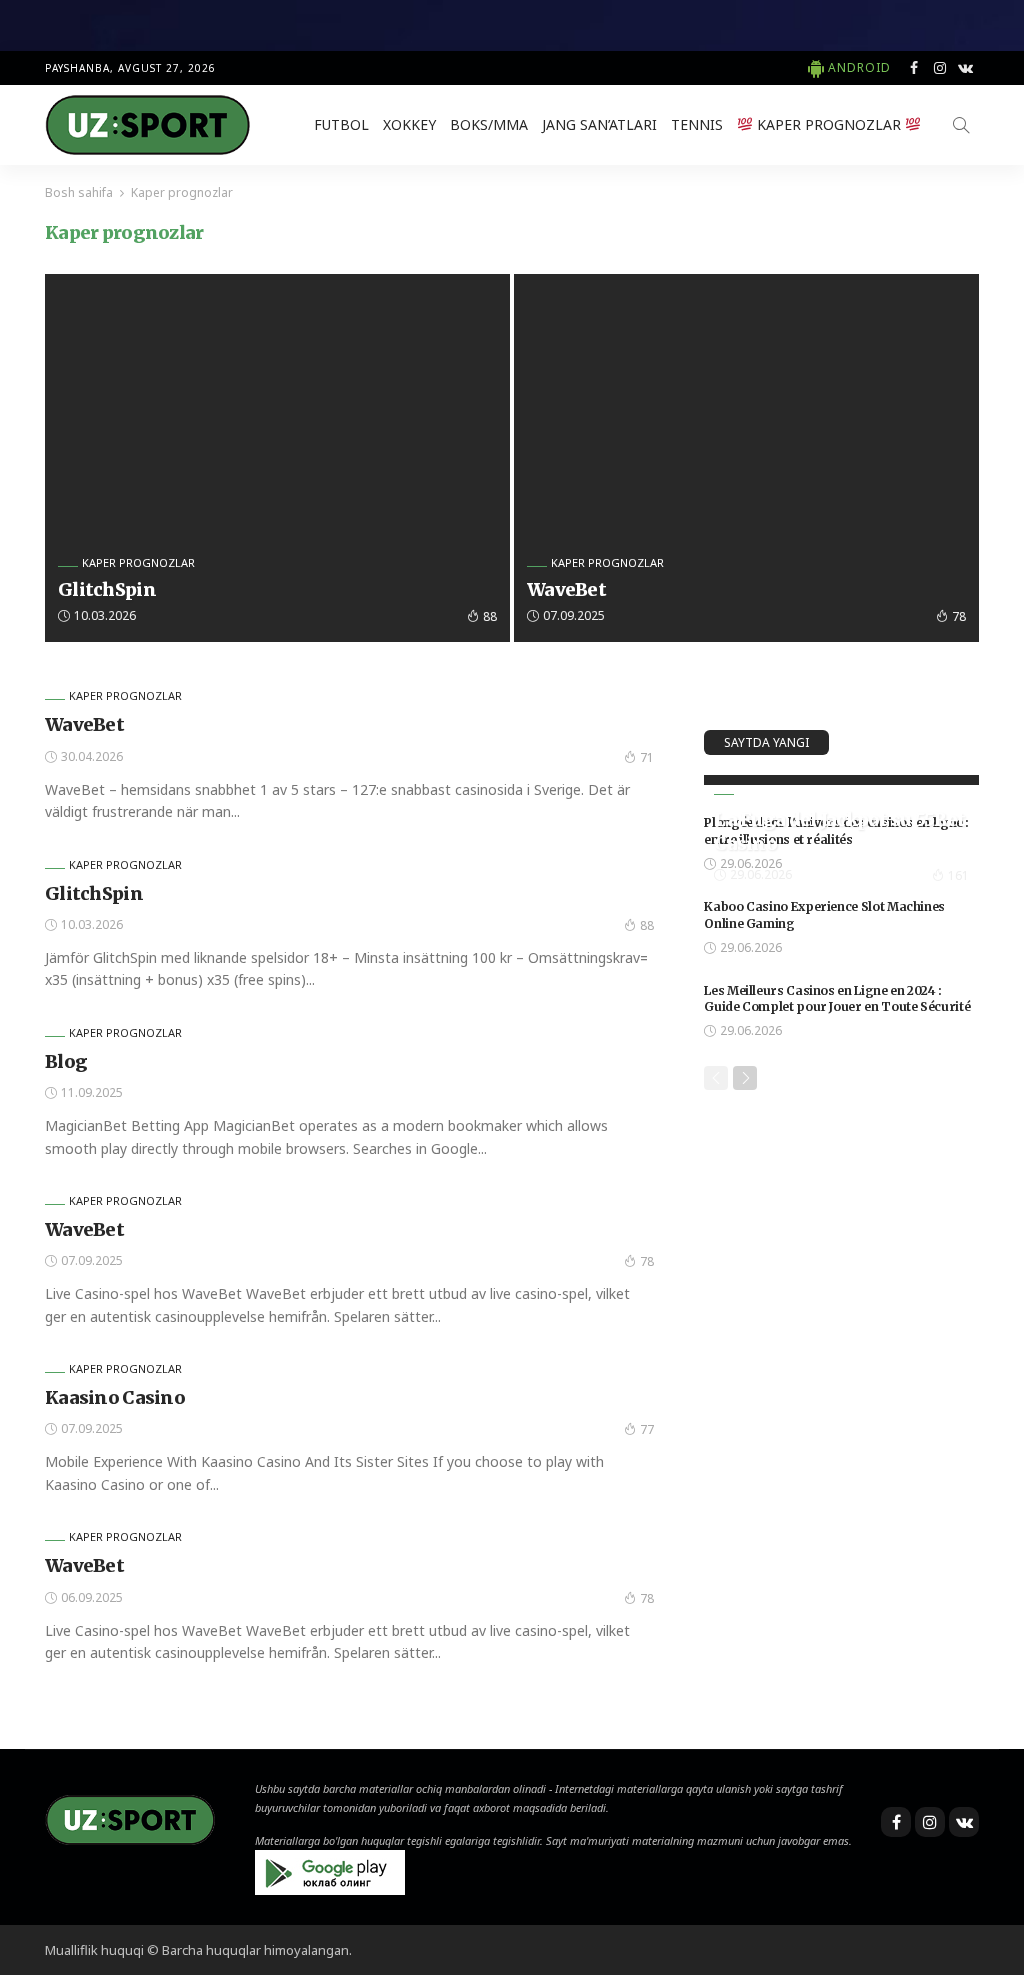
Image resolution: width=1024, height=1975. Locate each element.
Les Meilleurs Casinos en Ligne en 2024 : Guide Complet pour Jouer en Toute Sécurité (837, 999)
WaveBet (566, 589)
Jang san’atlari (599, 124)
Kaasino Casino (115, 1397)
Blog (66, 1061)
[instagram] (940, 68)
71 (647, 757)
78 (959, 616)
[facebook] (914, 68)
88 (490, 616)
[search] (961, 125)
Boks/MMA (489, 124)
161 (958, 875)
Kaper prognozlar (829, 124)
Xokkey (409, 124)
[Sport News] (147, 125)
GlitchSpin (107, 589)
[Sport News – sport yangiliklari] (130, 1818)
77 (647, 1429)
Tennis (697, 124)
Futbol (341, 124)
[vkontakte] (966, 68)
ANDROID (859, 67)
